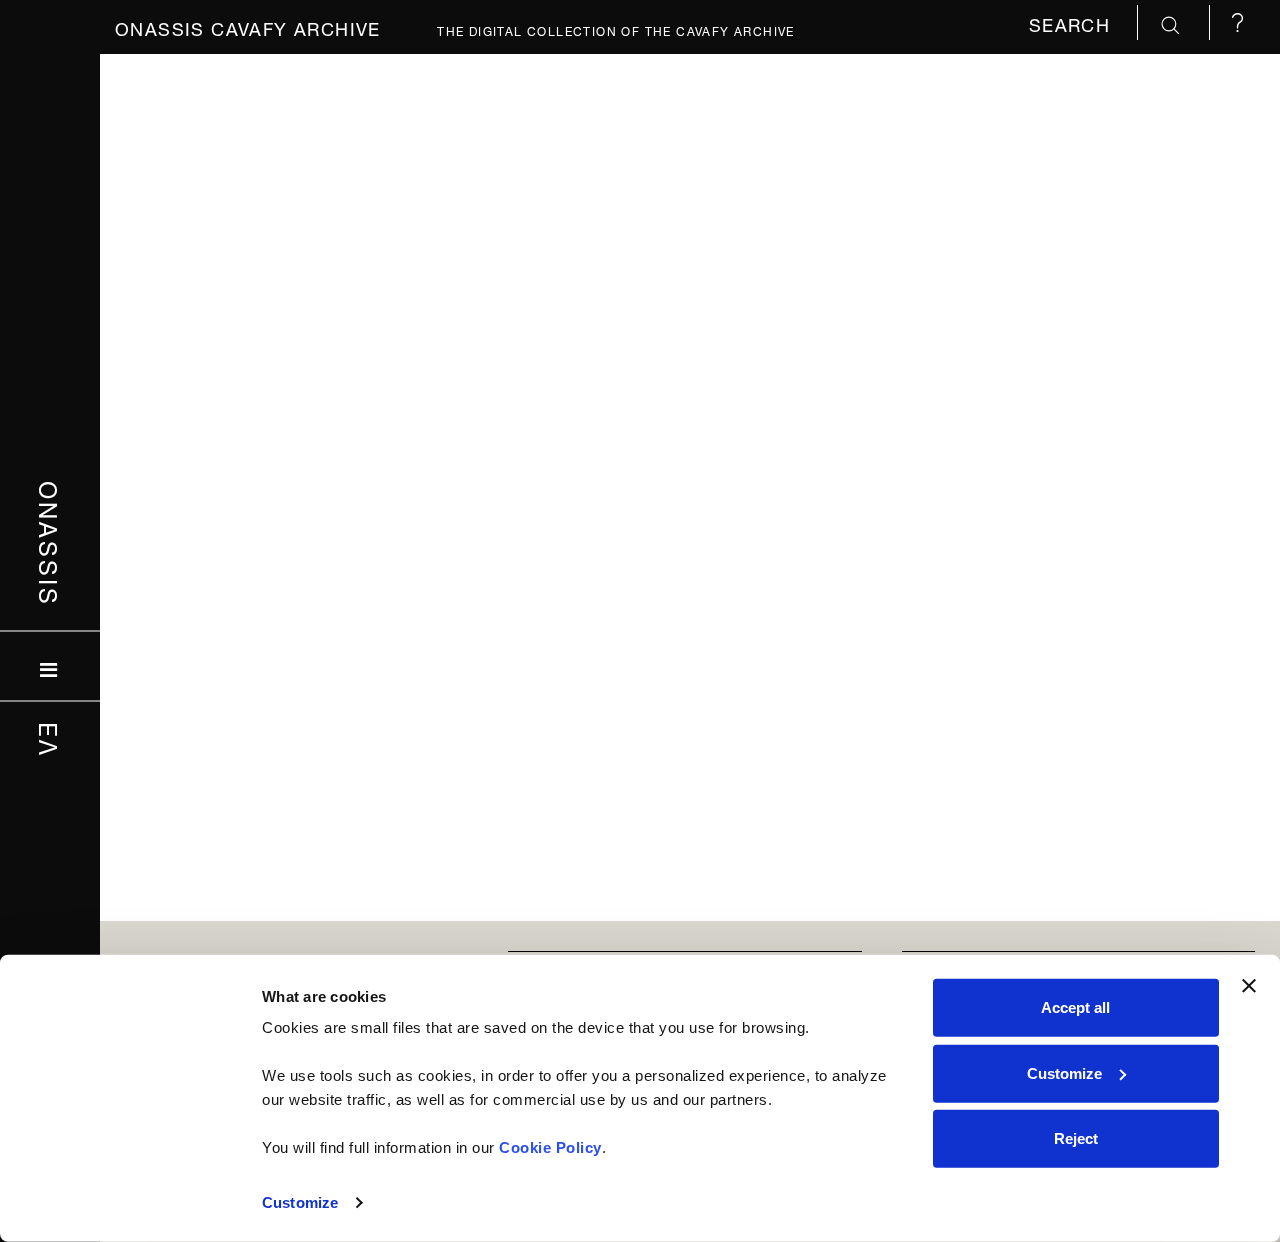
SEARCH (1073, 22)
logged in (281, 271)
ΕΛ (50, 740)
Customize (300, 1202)
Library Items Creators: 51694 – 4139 (981, 212)
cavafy (436, 165)
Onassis (50, 544)
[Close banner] (1249, 986)
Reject (1076, 1138)
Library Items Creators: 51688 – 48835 (321, 212)
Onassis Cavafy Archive (248, 26)
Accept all (1075, 1007)
